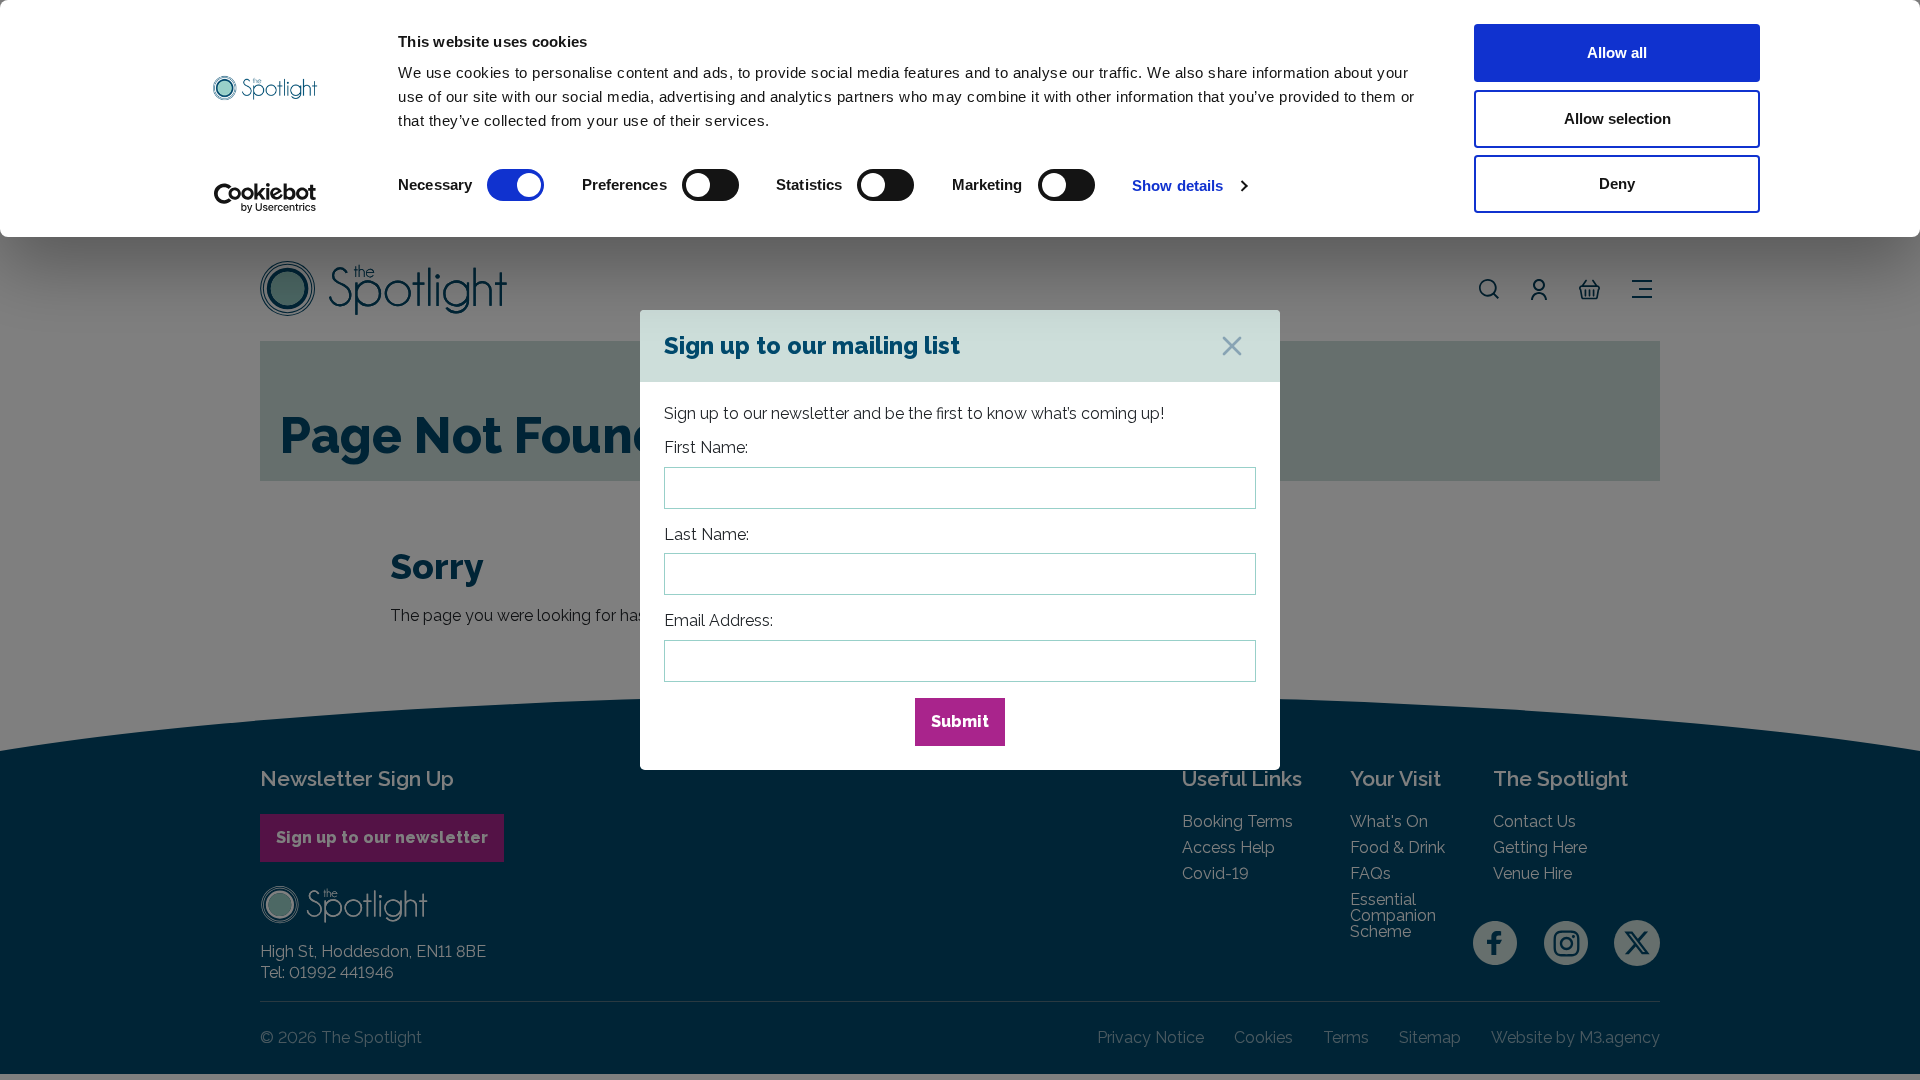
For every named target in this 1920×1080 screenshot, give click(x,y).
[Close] (1232, 346)
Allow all (1617, 52)
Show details (1177, 185)
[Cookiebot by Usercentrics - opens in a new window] (265, 198)
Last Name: (706, 534)
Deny (1617, 183)
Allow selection (1617, 118)
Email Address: (718, 620)
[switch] (710, 185)
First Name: (706, 447)
